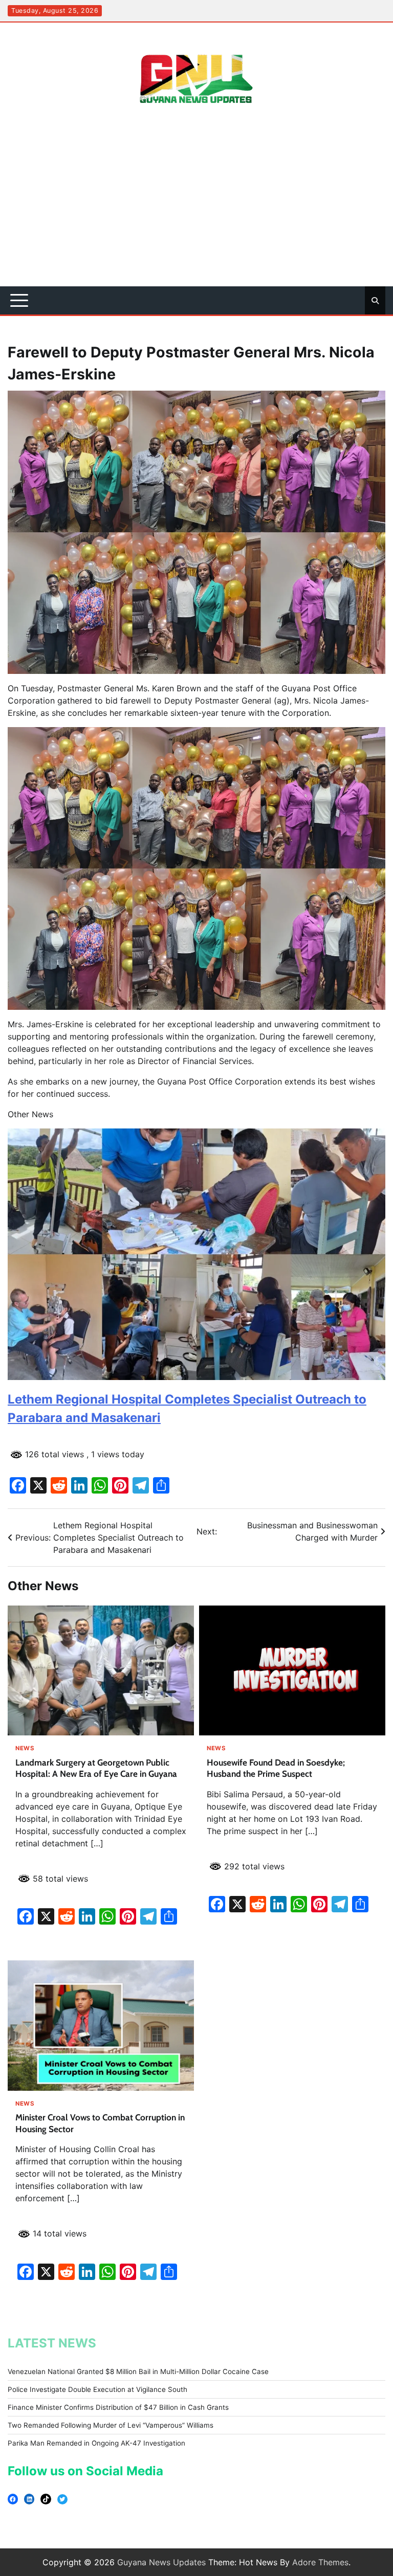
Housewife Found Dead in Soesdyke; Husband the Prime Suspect (276, 1768)
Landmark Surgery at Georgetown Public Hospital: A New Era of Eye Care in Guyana (96, 1768)
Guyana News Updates (161, 2562)
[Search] (375, 301)
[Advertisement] (196, 210)
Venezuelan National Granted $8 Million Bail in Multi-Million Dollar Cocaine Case (138, 2371)
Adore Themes (320, 2562)
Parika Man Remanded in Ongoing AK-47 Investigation (96, 2443)
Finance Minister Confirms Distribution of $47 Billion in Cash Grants (118, 2407)
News (25, 1748)
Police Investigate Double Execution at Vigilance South (97, 2389)
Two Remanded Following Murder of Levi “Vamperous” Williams (111, 2425)
